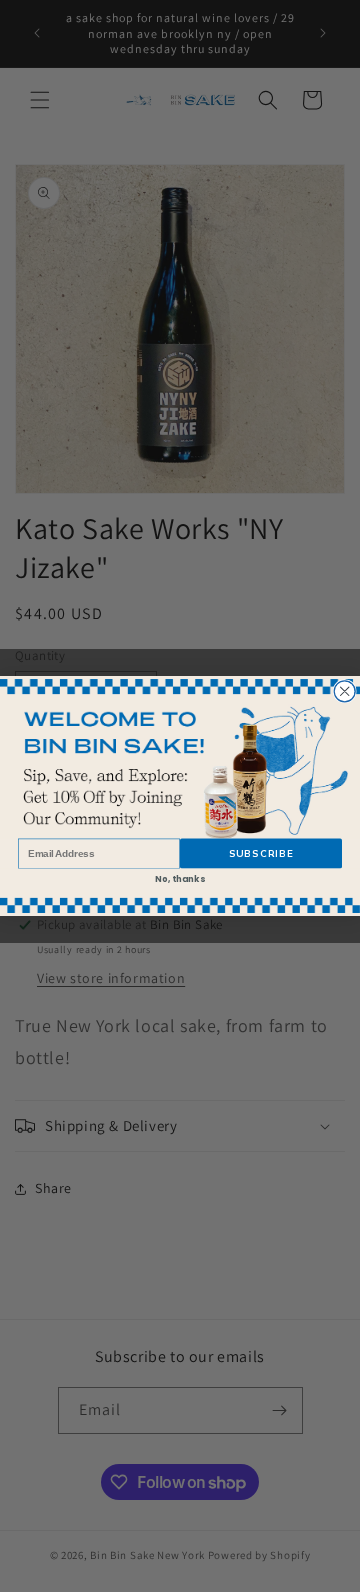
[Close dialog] (344, 691)
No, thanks (179, 879)
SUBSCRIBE (261, 853)
